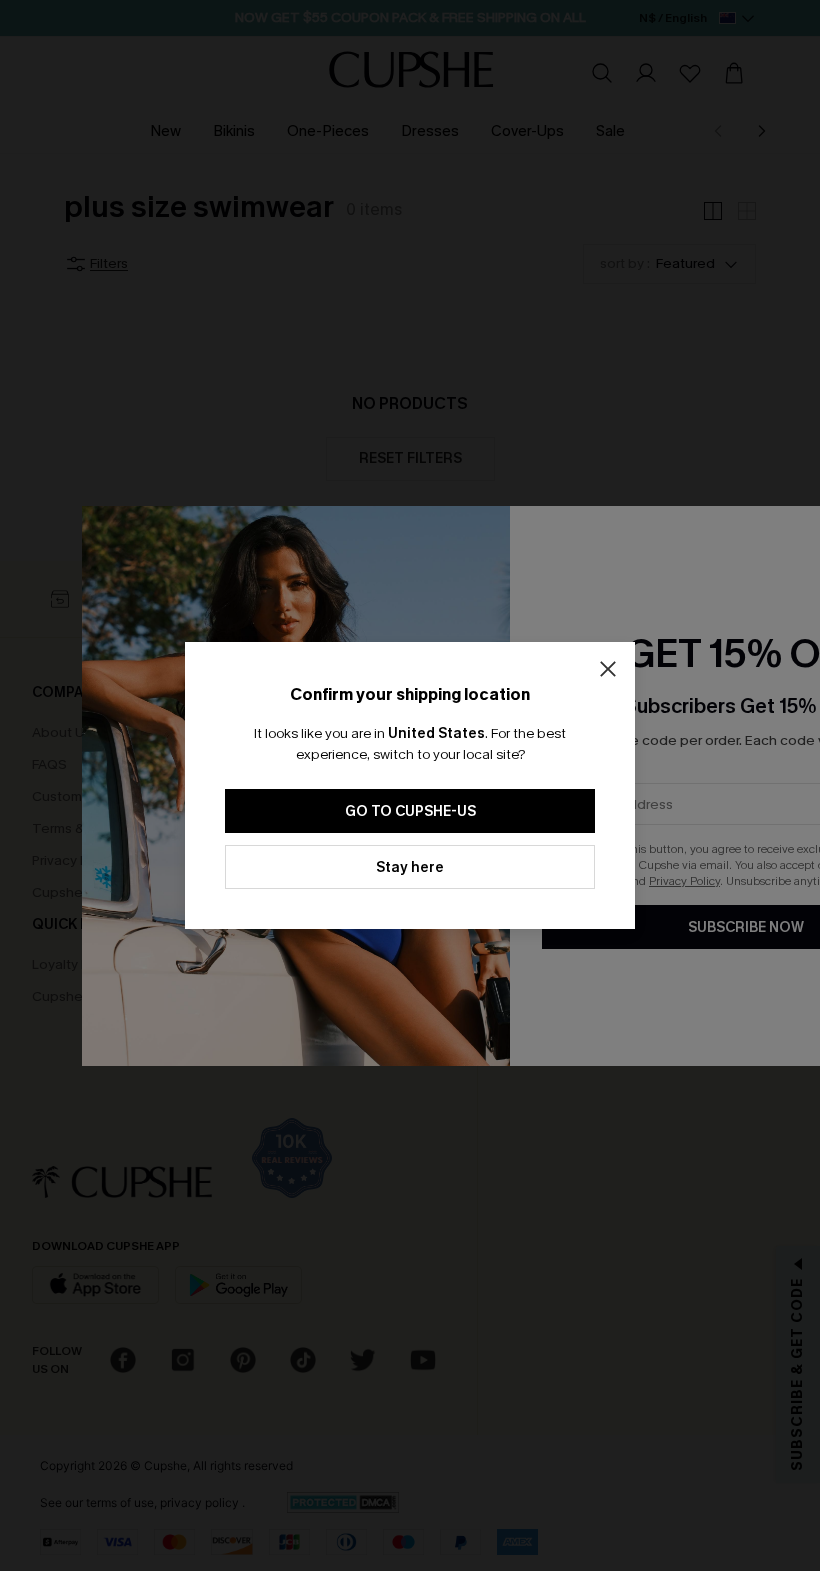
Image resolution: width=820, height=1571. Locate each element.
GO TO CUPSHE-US (410, 811)
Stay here (410, 867)
